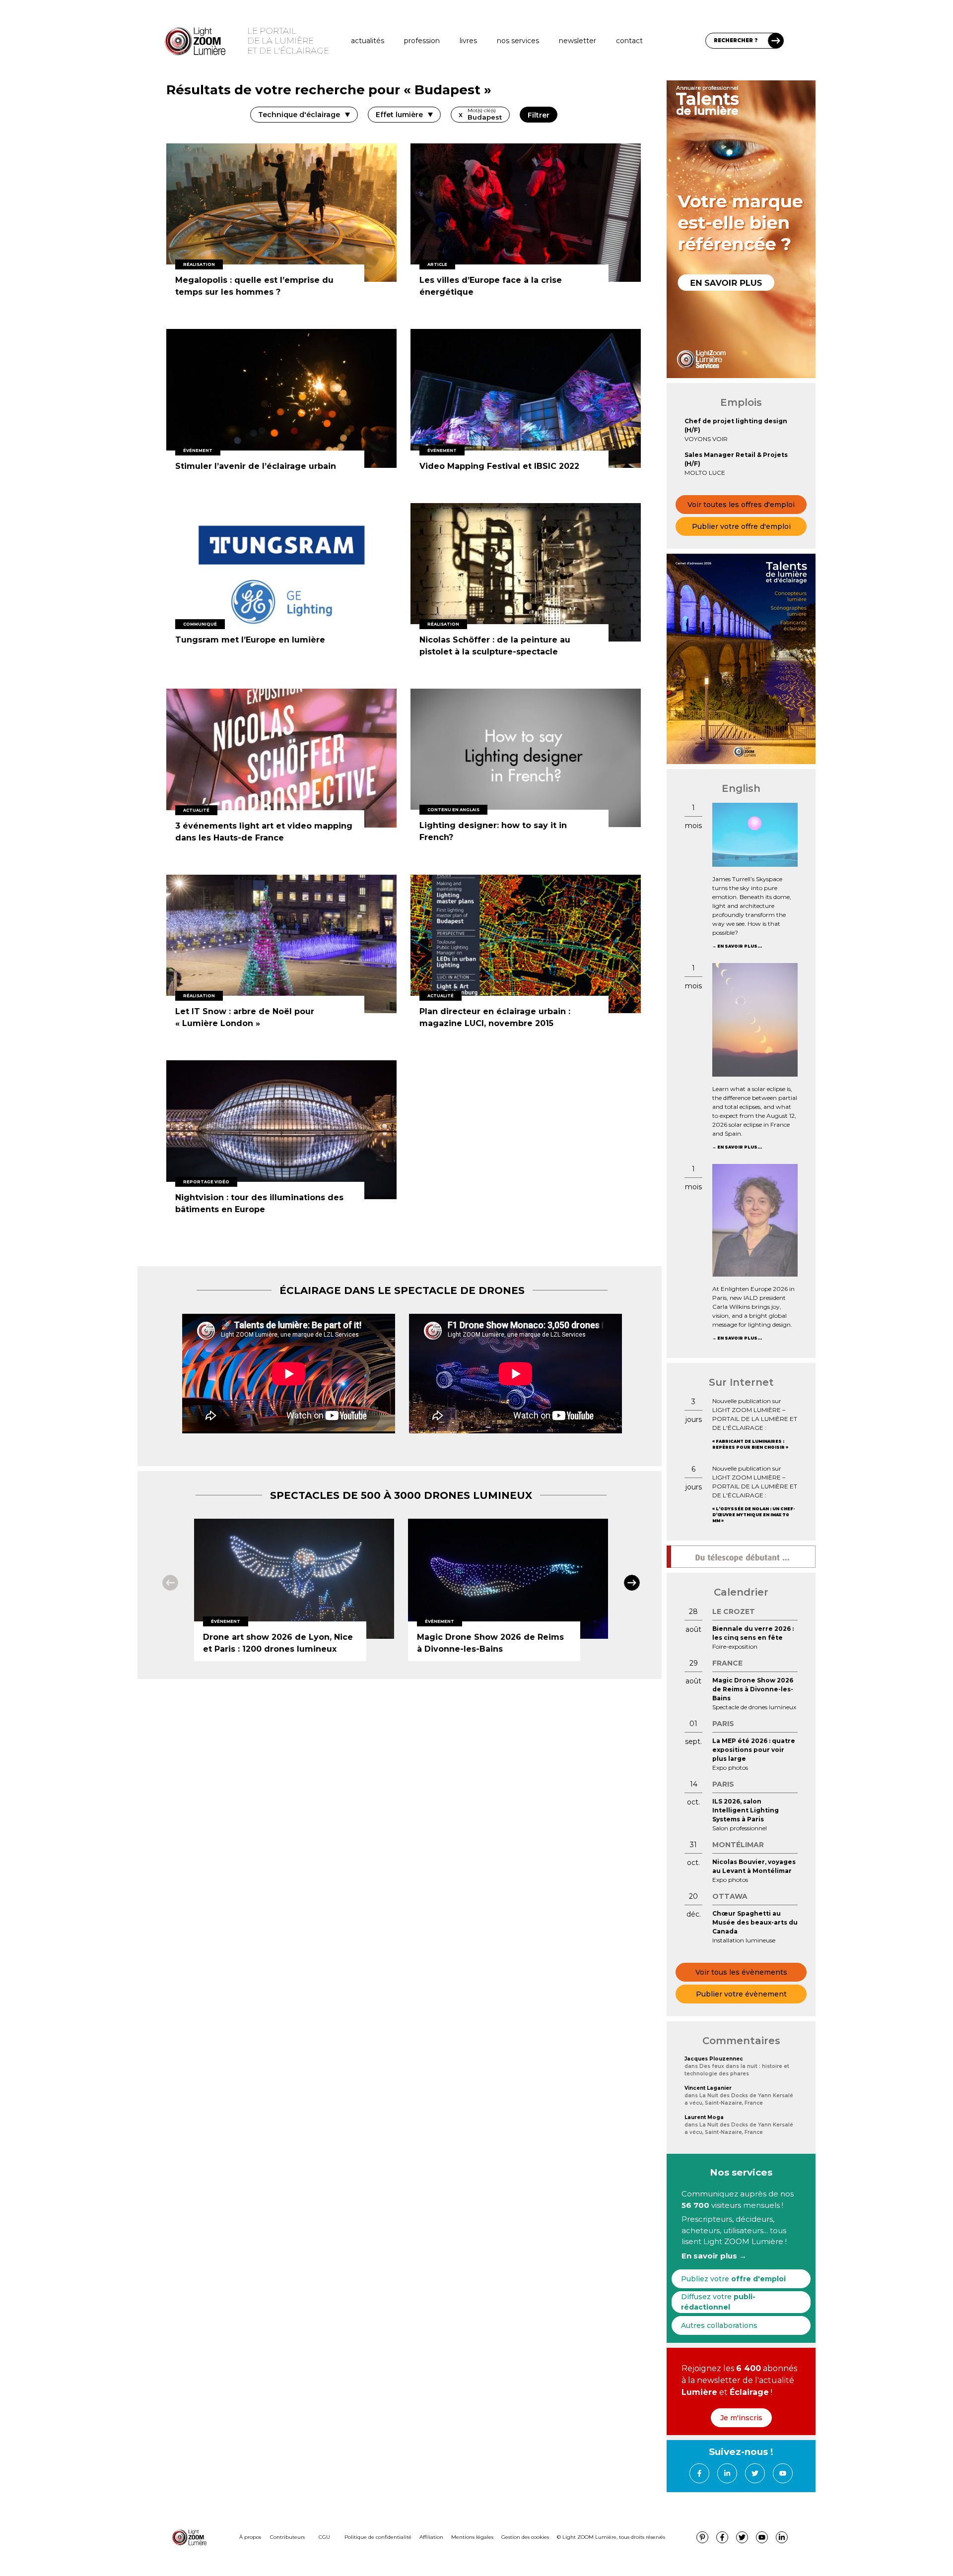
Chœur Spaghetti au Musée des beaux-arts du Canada (755, 1922)
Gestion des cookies (525, 2537)
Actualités (368, 41)
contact (629, 41)
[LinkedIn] (727, 2473)
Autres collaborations (719, 2325)
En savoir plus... (740, 946)
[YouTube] (783, 2473)
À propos (250, 2537)
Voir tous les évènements (741, 1972)
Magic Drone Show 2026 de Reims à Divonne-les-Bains (753, 1689)
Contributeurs (287, 2537)
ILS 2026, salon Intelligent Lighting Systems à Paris (746, 1810)
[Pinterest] (702, 2537)
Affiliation (431, 2537)
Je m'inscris (741, 2418)
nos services (518, 41)
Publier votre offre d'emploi (741, 526)
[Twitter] (755, 2473)
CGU (324, 2537)
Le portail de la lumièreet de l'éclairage (288, 41)
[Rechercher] (776, 41)
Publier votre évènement (741, 1994)
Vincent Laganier (708, 2088)
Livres (468, 41)
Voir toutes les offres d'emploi (741, 505)
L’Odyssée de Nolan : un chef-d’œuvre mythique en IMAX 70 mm (753, 1515)
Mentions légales (472, 2537)
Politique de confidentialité (378, 2537)
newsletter (578, 41)
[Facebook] (699, 2473)
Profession (422, 41)
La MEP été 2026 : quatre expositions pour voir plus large (754, 1750)
